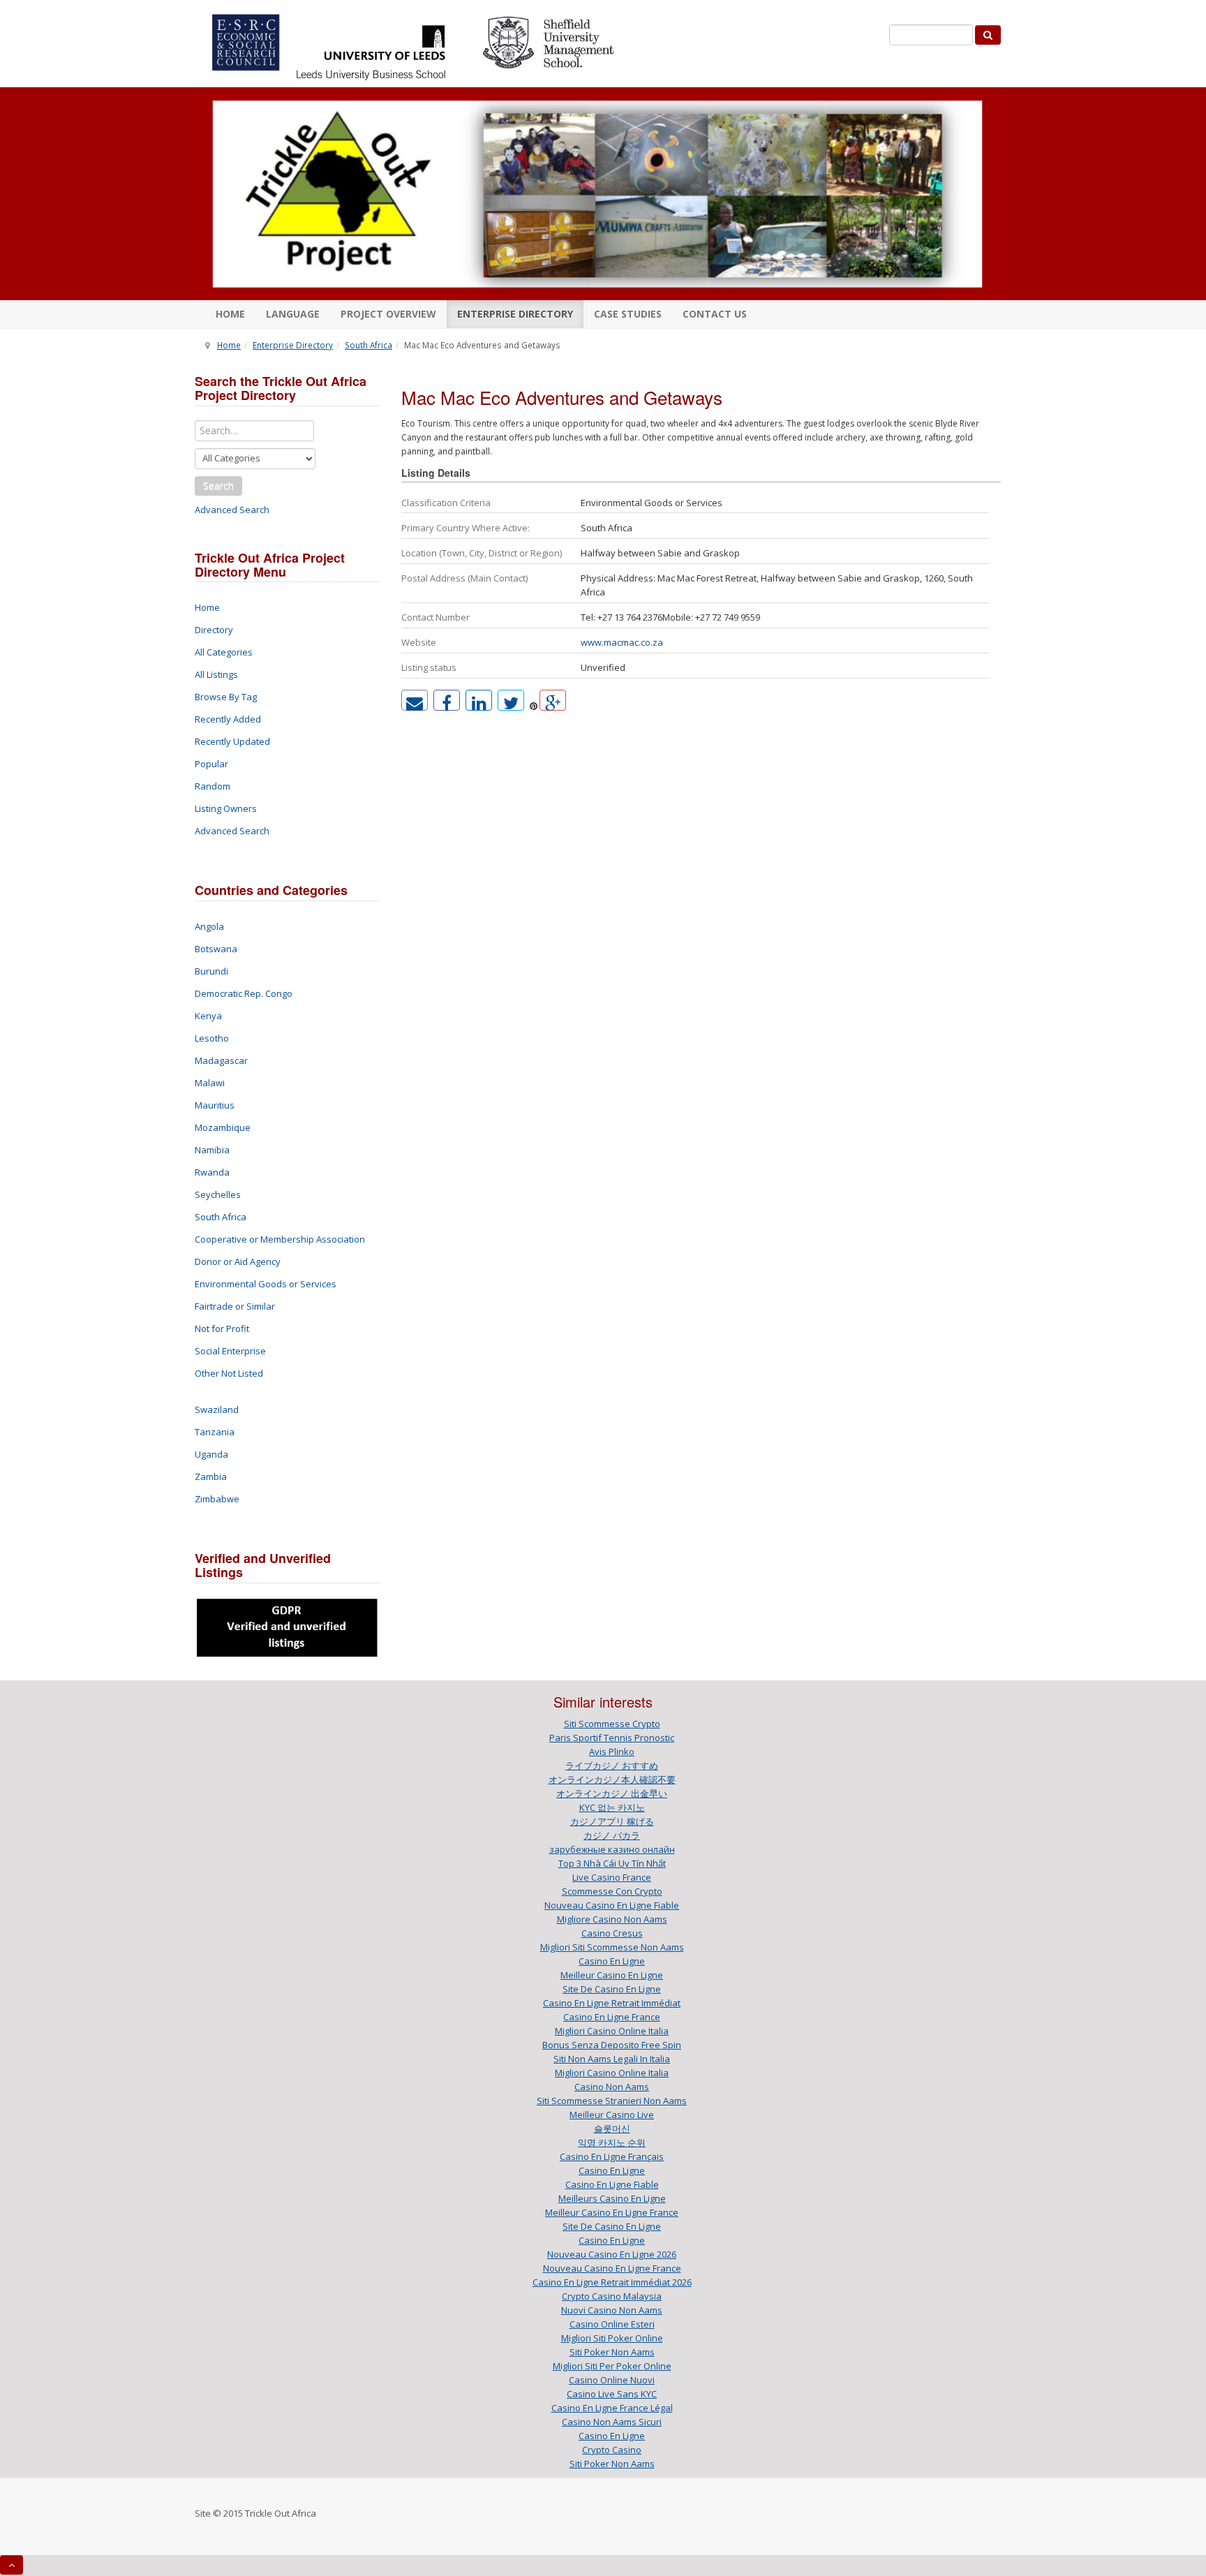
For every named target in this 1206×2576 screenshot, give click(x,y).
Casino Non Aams (612, 2087)
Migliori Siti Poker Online (612, 2338)
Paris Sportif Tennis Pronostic (612, 1738)
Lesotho (212, 1038)
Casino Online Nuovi (612, 2380)
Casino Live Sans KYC (612, 2394)
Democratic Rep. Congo (244, 993)
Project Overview (388, 314)
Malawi (210, 1083)
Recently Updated (232, 741)
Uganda (211, 1454)
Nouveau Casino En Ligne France (612, 2268)
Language (293, 314)
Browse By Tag (226, 697)
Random (213, 786)
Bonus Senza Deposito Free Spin (612, 2045)
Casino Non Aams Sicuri (612, 2422)
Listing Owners (226, 808)
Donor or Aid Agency (238, 1261)
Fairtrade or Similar (235, 1306)
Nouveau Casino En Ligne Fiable (612, 1905)
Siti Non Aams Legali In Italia (612, 2059)
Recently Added (228, 719)
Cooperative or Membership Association (280, 1239)
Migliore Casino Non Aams (612, 1919)
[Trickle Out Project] (598, 194)
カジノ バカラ (612, 1835)
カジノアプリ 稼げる (612, 1821)
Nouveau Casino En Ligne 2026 (612, 2254)
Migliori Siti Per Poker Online (612, 2366)
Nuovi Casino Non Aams (612, 2310)
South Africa (368, 345)
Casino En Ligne (612, 1961)
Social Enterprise (230, 1351)
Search (218, 486)
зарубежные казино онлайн (612, 1849)
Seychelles (218, 1194)
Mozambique (223, 1127)
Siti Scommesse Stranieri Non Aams (612, 2101)
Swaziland (217, 1409)
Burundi (211, 971)
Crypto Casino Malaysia (612, 2296)
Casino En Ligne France (612, 2017)
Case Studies (628, 314)
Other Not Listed (229, 1373)
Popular (211, 764)
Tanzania (215, 1432)
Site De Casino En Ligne (612, 1989)
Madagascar (221, 1060)
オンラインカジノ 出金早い (612, 1793)
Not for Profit (222, 1328)
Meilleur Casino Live (612, 2115)
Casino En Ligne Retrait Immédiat (612, 2003)
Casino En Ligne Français (612, 2156)
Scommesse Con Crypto (612, 1891)
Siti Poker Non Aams (612, 2352)
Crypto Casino (612, 2450)
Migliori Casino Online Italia (612, 2031)
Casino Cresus (612, 1933)
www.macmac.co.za (622, 642)
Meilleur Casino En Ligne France (612, 2212)
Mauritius (215, 1105)
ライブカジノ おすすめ (612, 1766)
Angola (209, 926)
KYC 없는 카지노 (612, 1807)
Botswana (216, 949)
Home (230, 314)
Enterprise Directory (515, 314)
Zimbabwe (217, 1499)
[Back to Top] (12, 2565)
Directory (214, 630)
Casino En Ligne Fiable (612, 2184)
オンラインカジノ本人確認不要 (612, 1779)
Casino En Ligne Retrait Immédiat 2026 (612, 2282)
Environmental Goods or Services (266, 1284)
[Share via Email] (415, 700)
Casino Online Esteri (612, 2324)
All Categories (224, 652)
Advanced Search (232, 510)
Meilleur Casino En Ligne (612, 1975)
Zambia (211, 1476)
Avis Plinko (612, 1752)
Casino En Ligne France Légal (612, 2408)
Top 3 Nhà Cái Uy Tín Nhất (612, 1863)
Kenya (208, 1016)
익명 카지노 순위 (612, 2142)
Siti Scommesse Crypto (612, 1724)
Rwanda (212, 1172)
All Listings (216, 674)
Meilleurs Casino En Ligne (612, 2198)
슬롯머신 (612, 2129)
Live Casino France (612, 1877)
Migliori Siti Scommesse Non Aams (612, 1947)
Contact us (715, 314)
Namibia (212, 1150)
